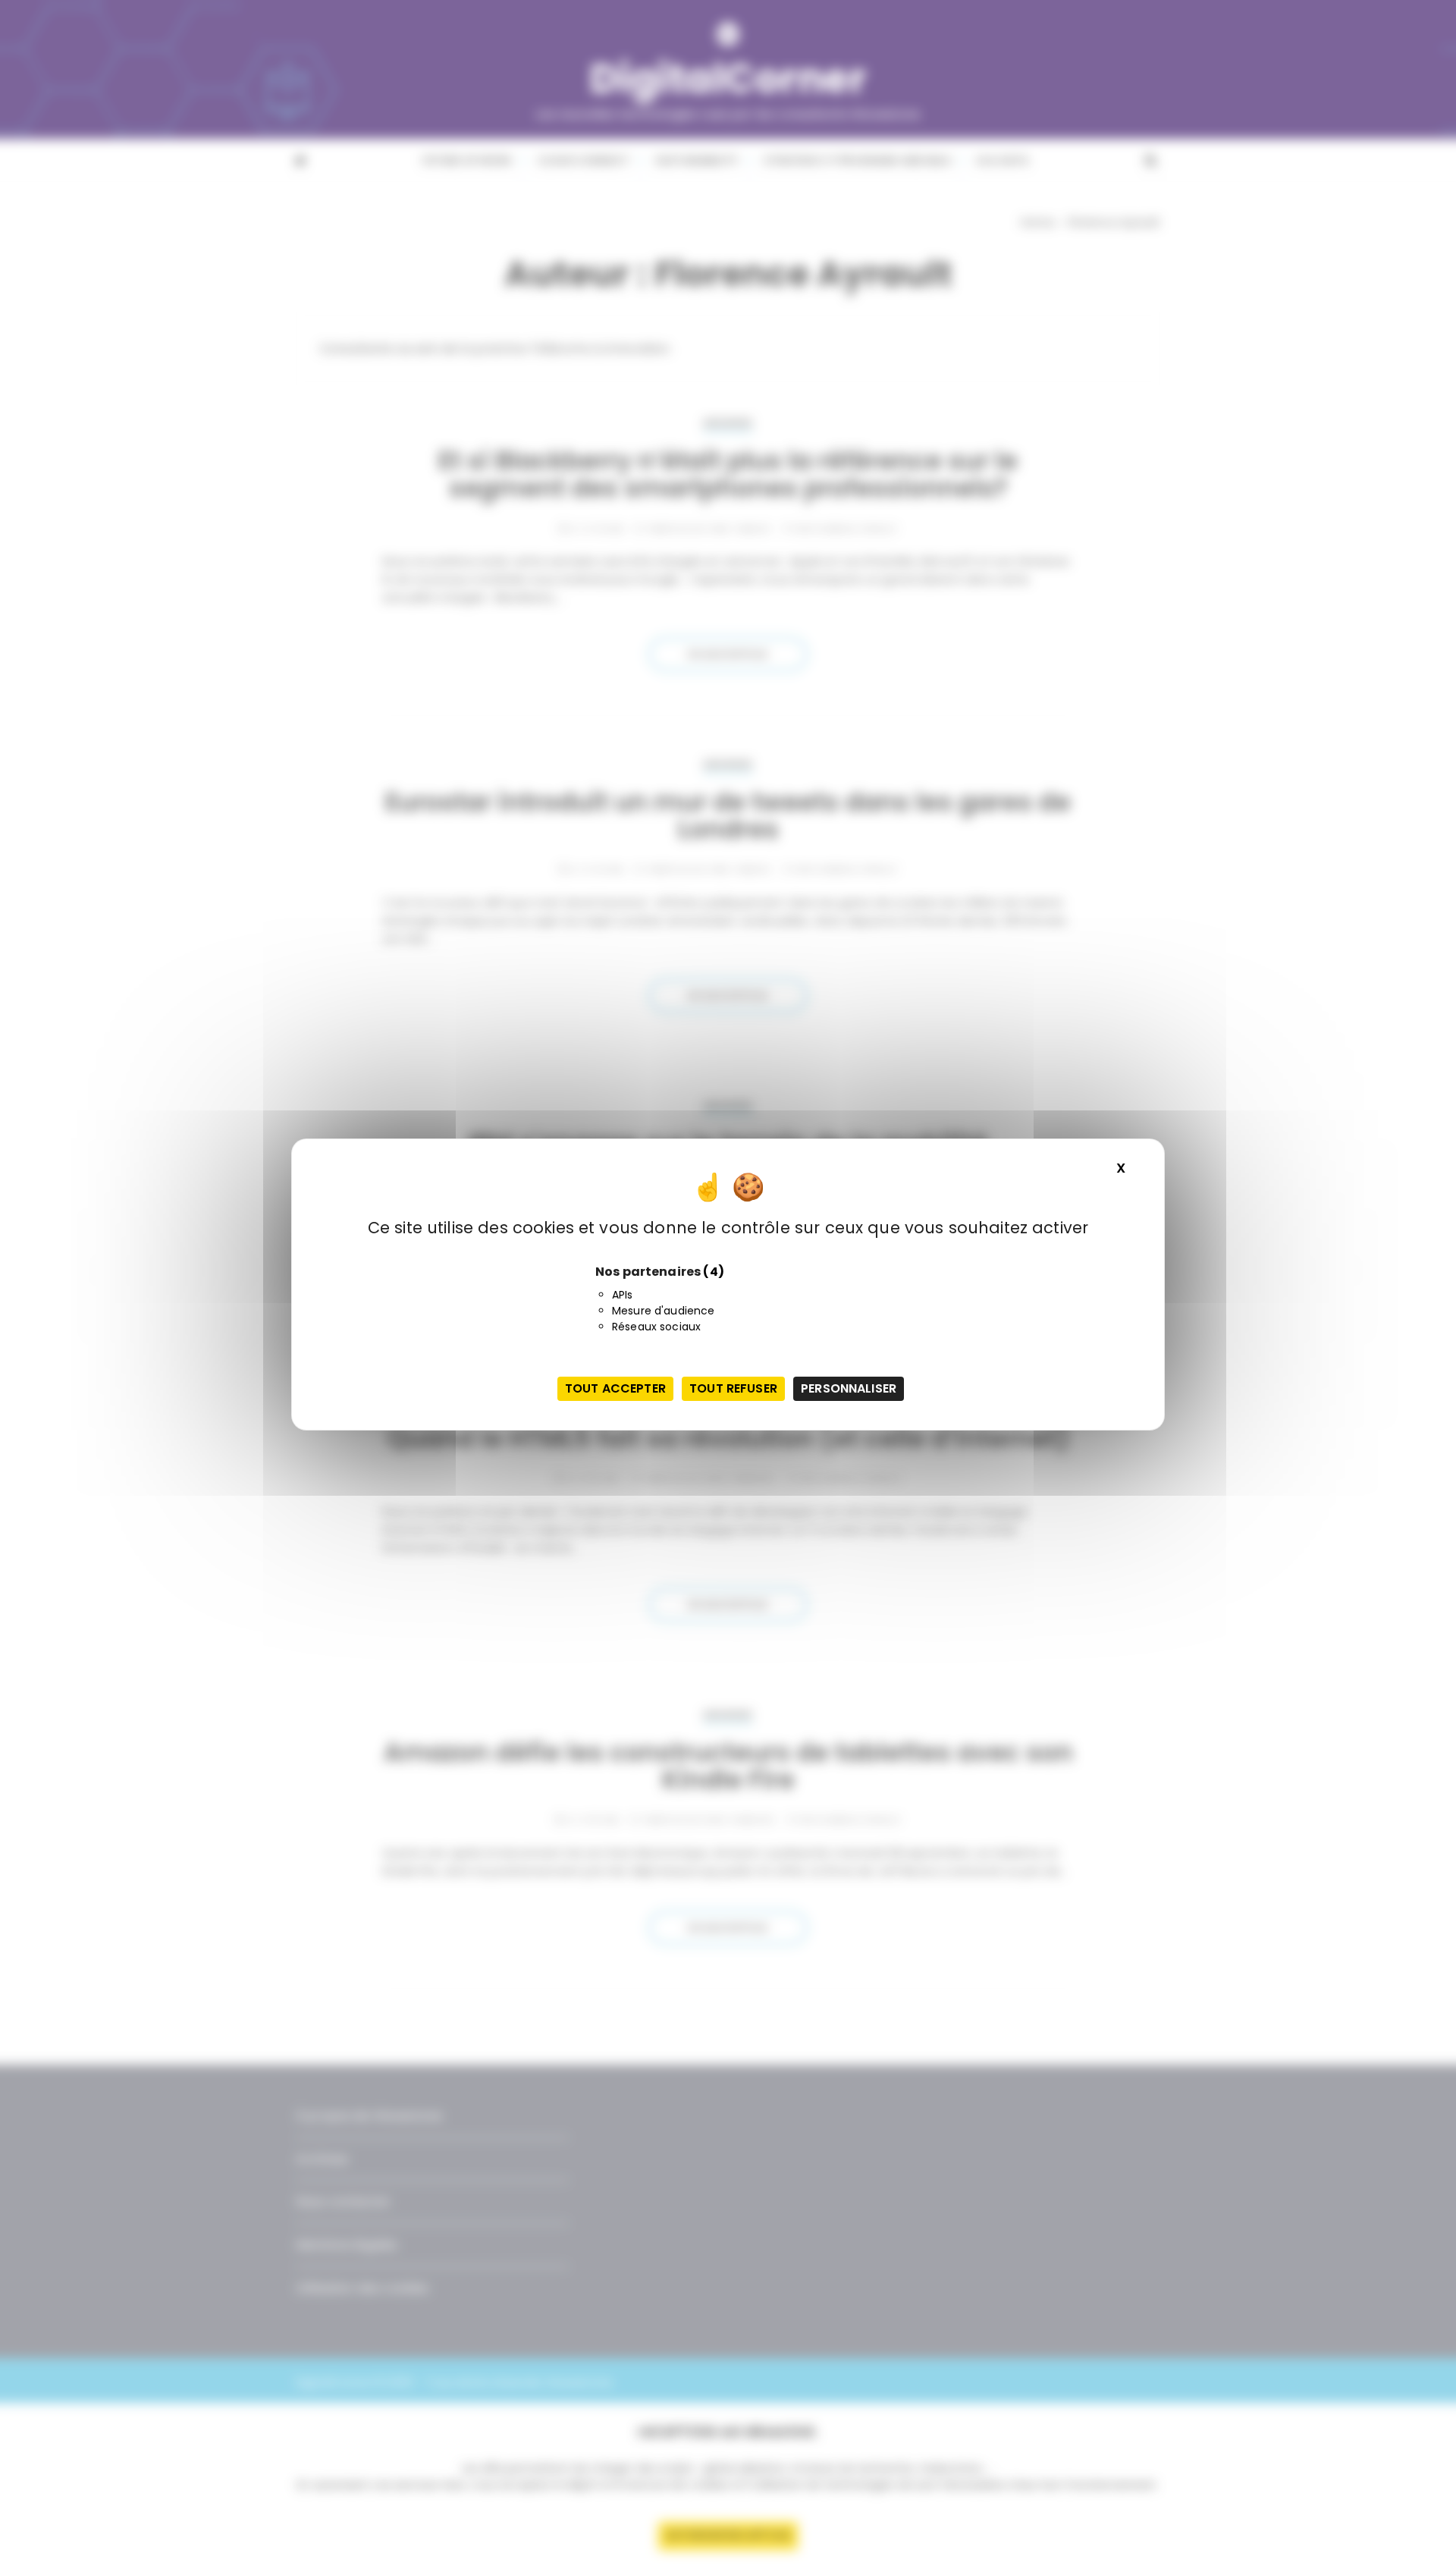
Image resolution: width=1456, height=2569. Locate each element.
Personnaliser (849, 1388)
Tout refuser (733, 1388)
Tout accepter (615, 1388)
